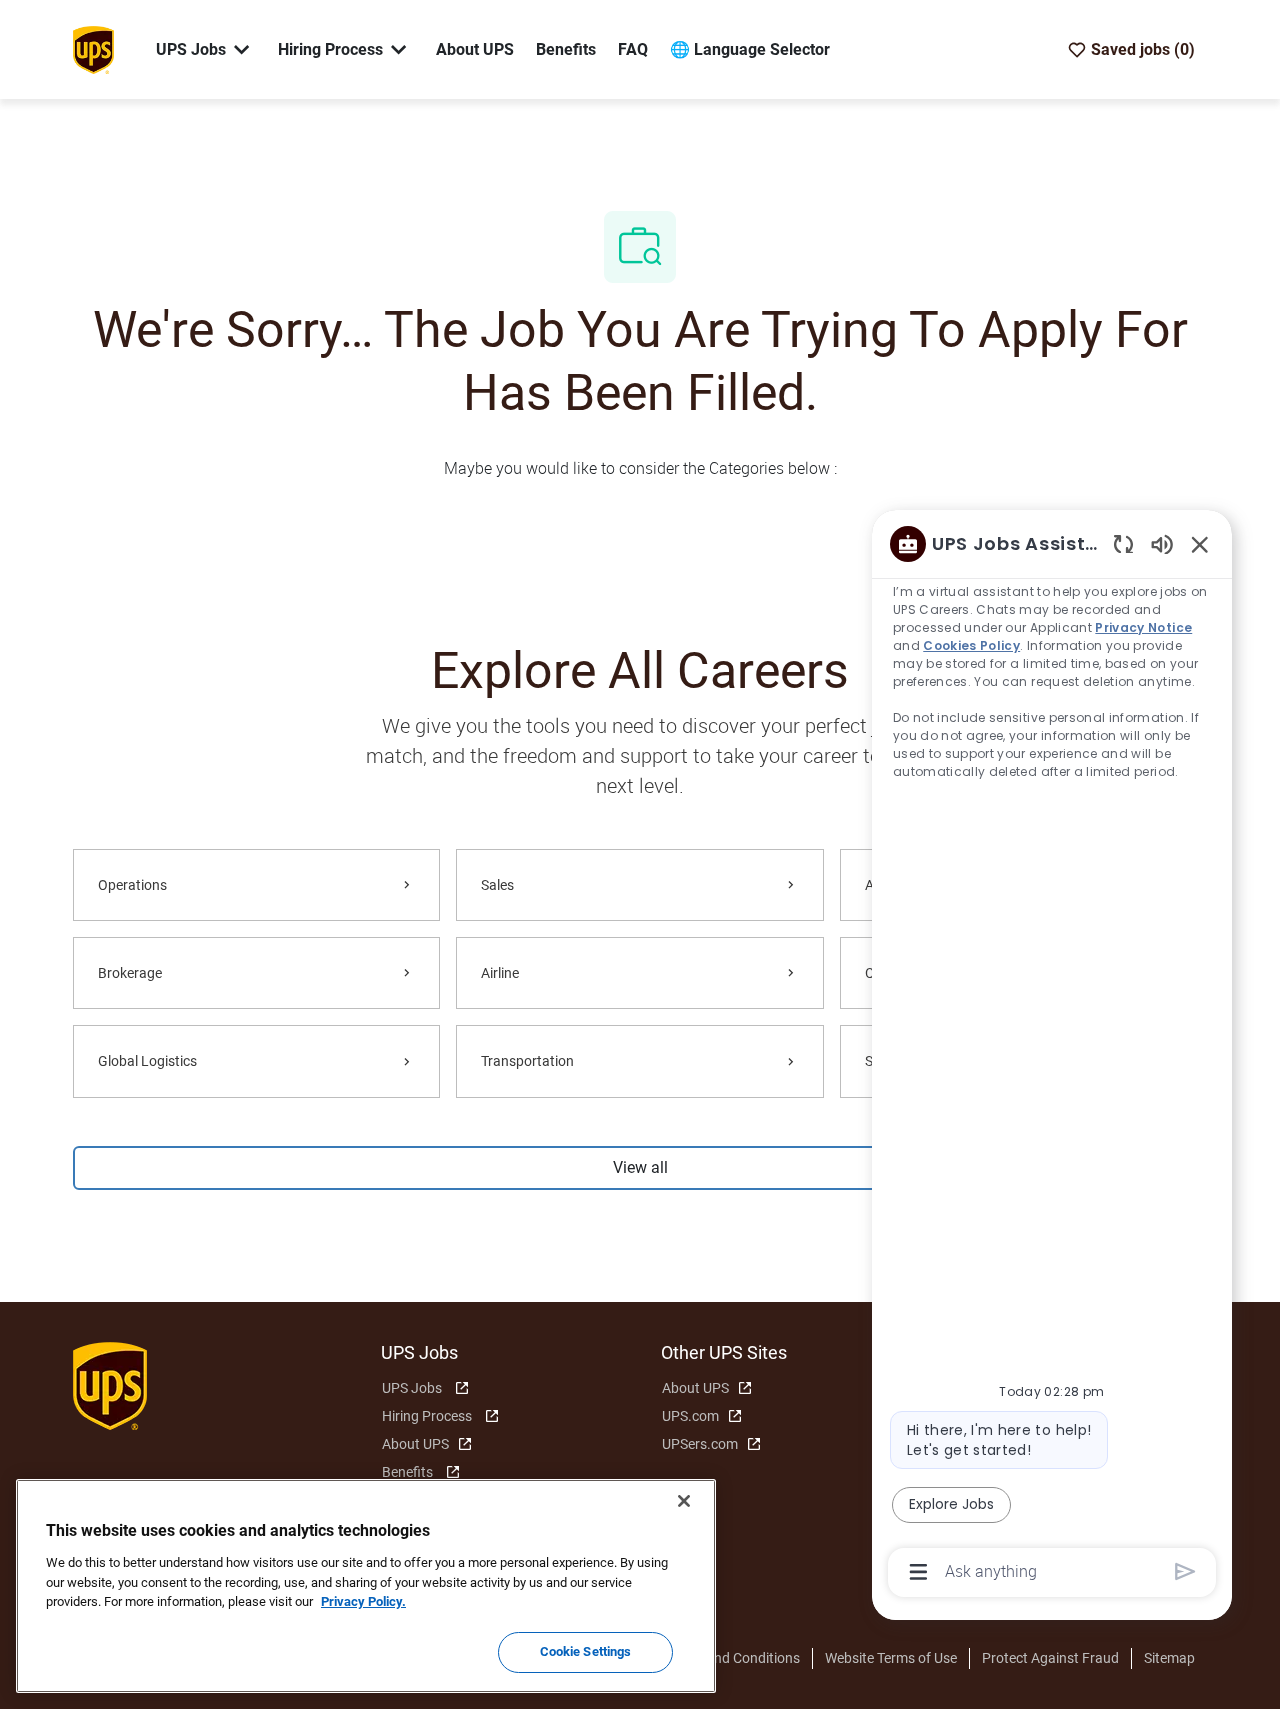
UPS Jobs (412, 1388)
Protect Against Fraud (1050, 1658)
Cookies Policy (972, 645)
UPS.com (690, 1416)
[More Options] (918, 1572)
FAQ (633, 49)
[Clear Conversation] (1123, 543)
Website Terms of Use (891, 1658)
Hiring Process (427, 1416)
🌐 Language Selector (750, 49)
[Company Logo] (93, 48)
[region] (1052, 1056)
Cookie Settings (586, 1651)
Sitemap (1169, 1658)
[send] (1185, 1571)
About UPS (475, 49)
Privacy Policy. (363, 1601)
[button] (639, 1168)
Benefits (566, 49)
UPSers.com (700, 1444)
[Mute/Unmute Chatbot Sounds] (1162, 543)
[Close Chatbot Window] (1200, 544)
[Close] (684, 1501)
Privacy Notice (1144, 627)
